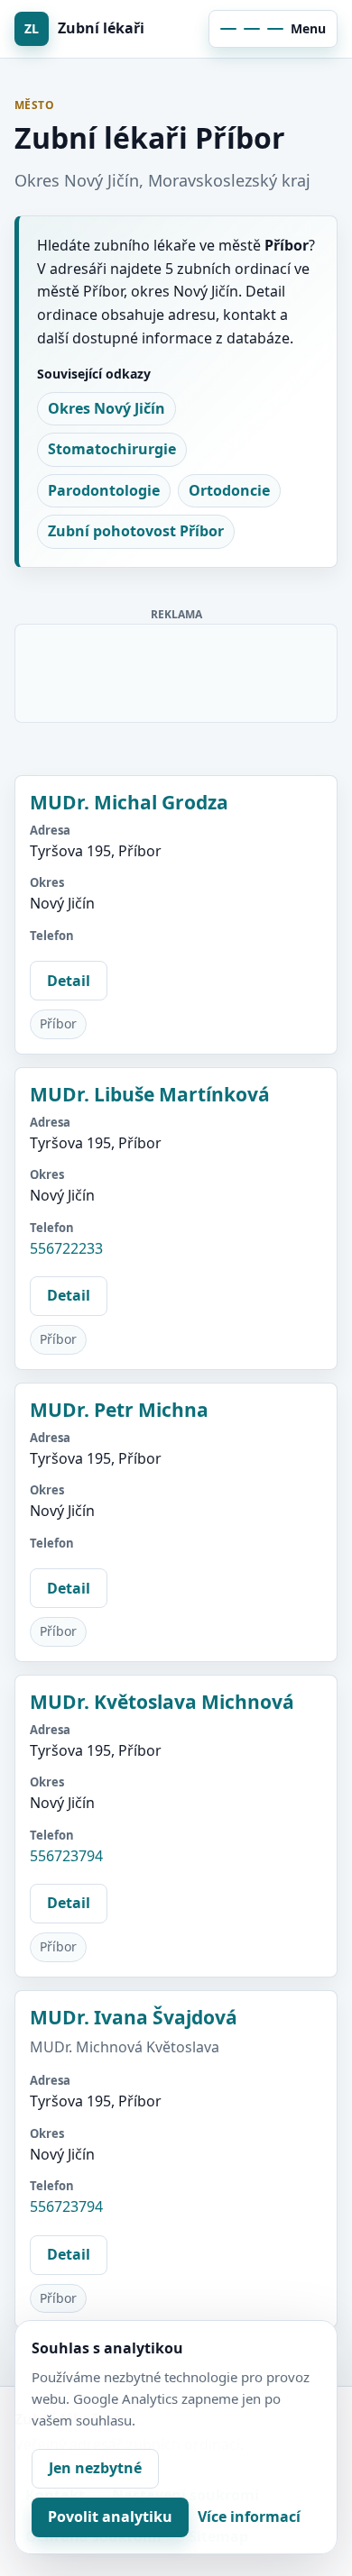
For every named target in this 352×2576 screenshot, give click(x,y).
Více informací (249, 2517)
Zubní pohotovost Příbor (136, 531)
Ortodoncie (229, 490)
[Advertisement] (177, 670)
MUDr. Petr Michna (119, 1410)
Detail (69, 981)
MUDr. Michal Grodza (129, 802)
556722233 (66, 1248)
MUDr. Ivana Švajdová (134, 2017)
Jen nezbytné (95, 2468)
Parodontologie (104, 490)
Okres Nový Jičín (107, 408)
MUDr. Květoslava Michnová (162, 1702)
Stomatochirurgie (112, 449)
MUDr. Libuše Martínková (150, 1094)
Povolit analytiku (110, 2517)
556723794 (66, 1856)
